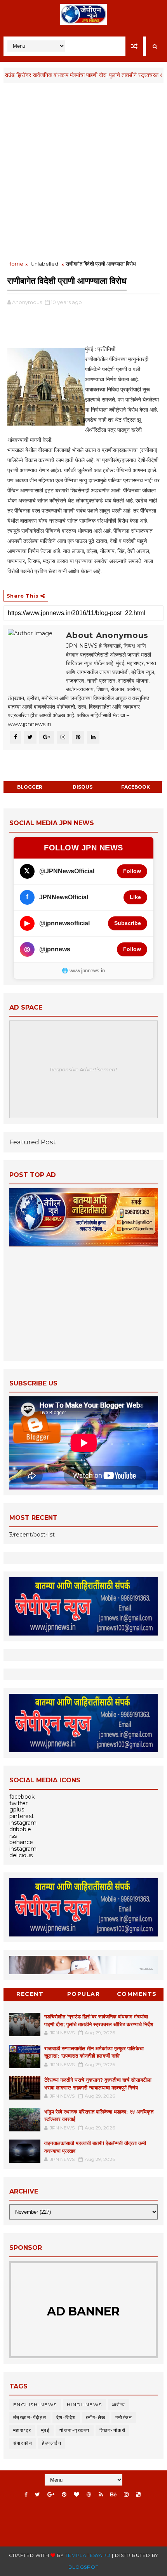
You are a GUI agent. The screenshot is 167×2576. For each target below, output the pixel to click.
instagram (23, 1823)
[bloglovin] (77, 2495)
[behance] (113, 2495)
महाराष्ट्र (22, 2430)
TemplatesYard (88, 2555)
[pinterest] (64, 2495)
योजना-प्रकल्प (75, 2430)
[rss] (101, 2495)
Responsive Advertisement (83, 1069)
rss (13, 1836)
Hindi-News (84, 2405)
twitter (18, 1803)
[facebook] (26, 2495)
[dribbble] (89, 2495)
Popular (84, 1994)
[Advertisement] (83, 172)
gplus (17, 1809)
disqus (83, 787)
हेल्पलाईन (52, 2443)
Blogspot (83, 2567)
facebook (136, 787)
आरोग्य (119, 2405)
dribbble (20, 1829)
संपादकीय (23, 2443)
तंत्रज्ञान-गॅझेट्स (30, 2417)
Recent (30, 1994)
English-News (35, 2405)
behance (21, 1842)
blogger (30, 787)
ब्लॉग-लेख (96, 2417)
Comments (137, 1994)
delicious (21, 1855)
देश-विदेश (66, 2417)
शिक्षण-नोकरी (113, 2430)
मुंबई (46, 2430)
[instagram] (126, 2495)
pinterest (22, 1816)
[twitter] (37, 2495)
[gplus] (51, 2495)
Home (15, 264)
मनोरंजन (124, 2417)
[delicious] (138, 2495)
